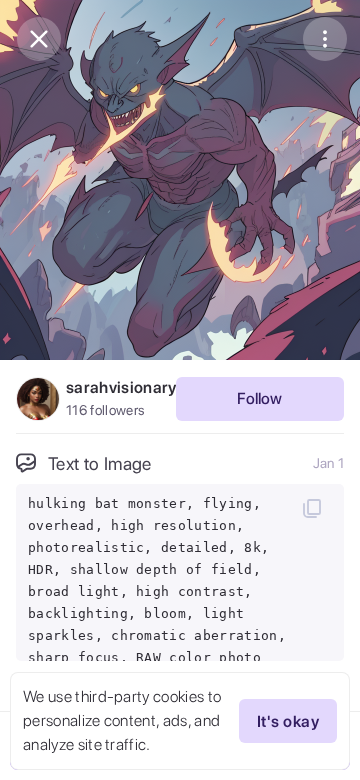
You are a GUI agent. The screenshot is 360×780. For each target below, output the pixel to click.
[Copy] (312, 508)
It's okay (288, 721)
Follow (259, 398)
